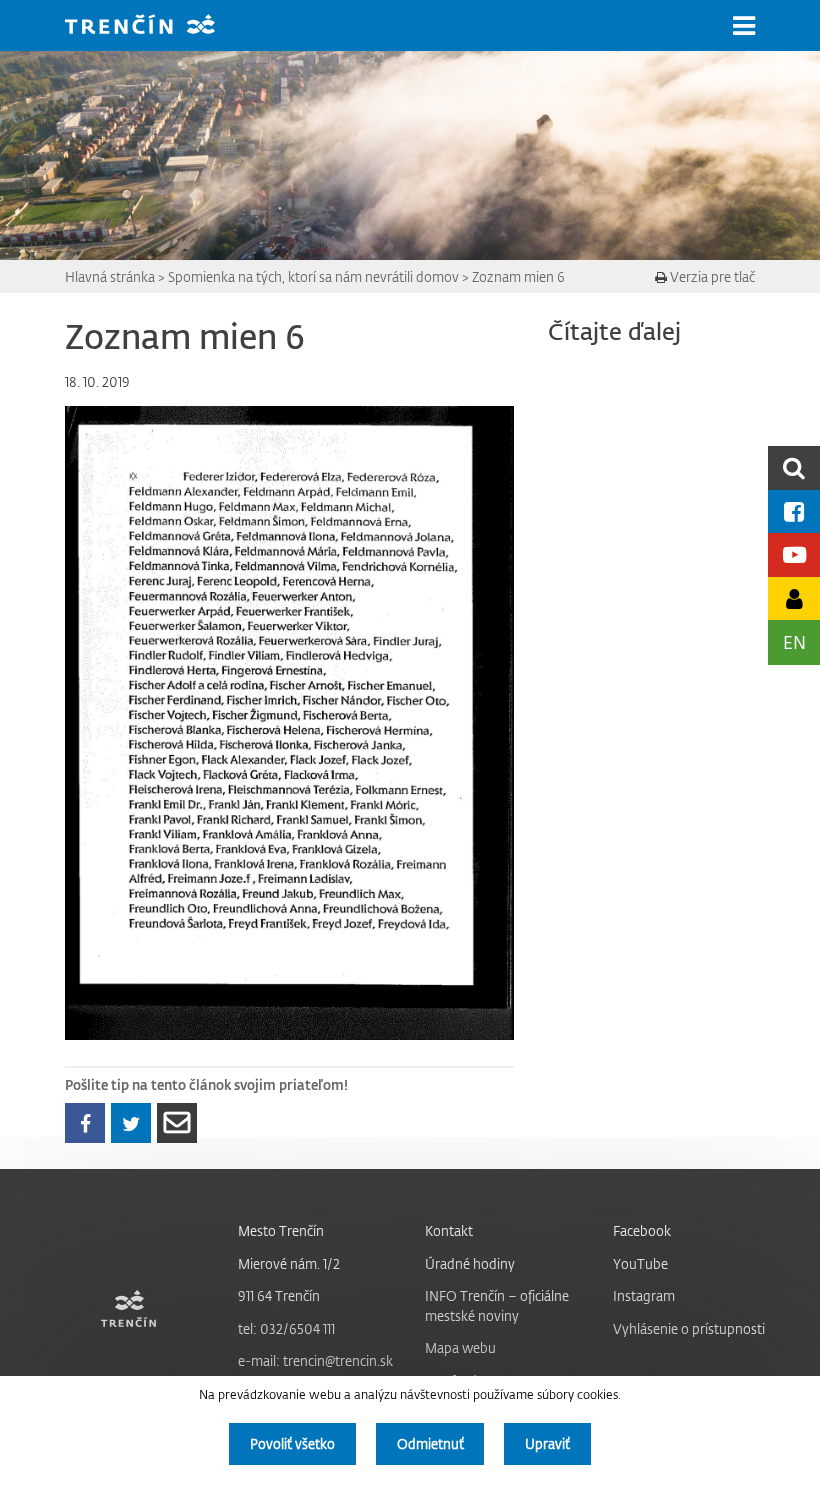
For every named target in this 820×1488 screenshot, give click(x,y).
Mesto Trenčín (281, 1230)
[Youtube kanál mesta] (794, 554)
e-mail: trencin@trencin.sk (315, 1360)
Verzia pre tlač (711, 276)
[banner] (155, 26)
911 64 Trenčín (279, 1295)
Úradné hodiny (470, 1263)
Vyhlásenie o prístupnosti (689, 1328)
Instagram (644, 1295)
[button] (744, 26)
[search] (794, 467)
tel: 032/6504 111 (286, 1328)
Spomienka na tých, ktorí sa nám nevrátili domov (313, 276)
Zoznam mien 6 (518, 276)
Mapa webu (460, 1347)
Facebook (642, 1230)
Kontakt (449, 1230)
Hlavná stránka (110, 276)
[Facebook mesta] (794, 511)
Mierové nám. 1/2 (289, 1263)
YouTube (640, 1263)
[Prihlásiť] (794, 598)
